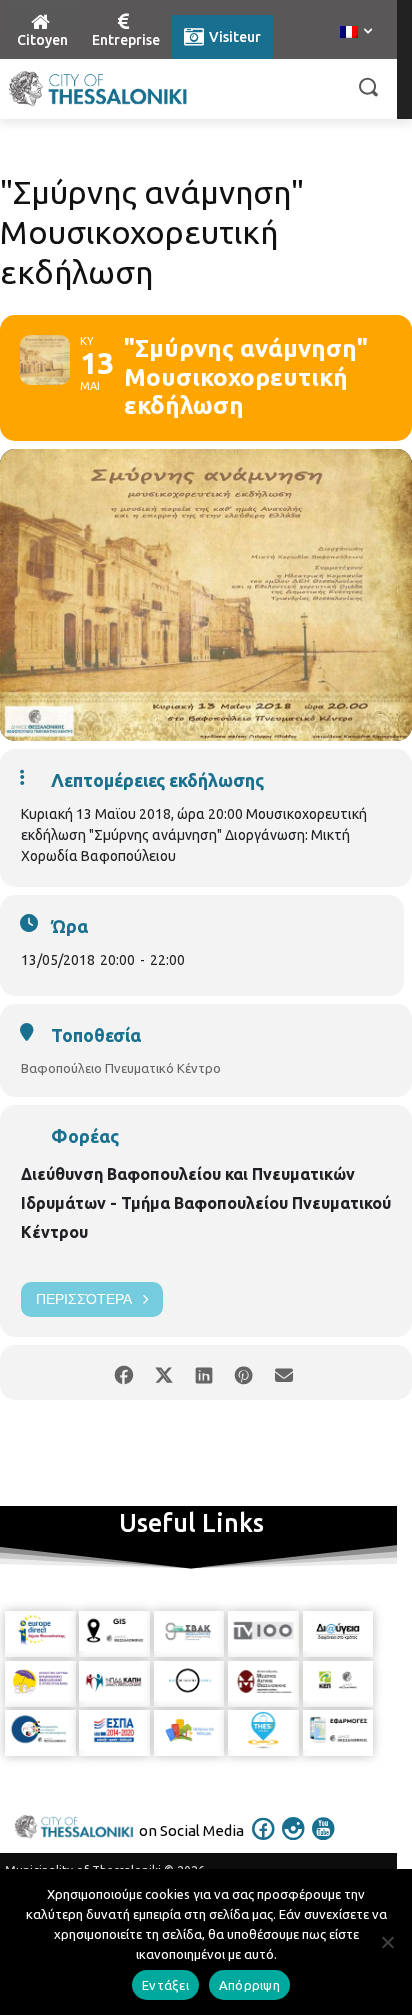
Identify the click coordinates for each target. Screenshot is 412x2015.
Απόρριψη (249, 1985)
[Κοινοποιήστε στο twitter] (163, 1372)
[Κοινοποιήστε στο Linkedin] (203, 1372)
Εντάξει (165, 1985)
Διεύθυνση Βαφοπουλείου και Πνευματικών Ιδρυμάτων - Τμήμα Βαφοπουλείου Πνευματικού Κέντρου (206, 1203)
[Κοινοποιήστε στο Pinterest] (243, 1372)
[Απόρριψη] (387, 1942)
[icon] (264, 1842)
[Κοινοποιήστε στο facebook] (123, 1372)
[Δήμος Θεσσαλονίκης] (98, 89)
